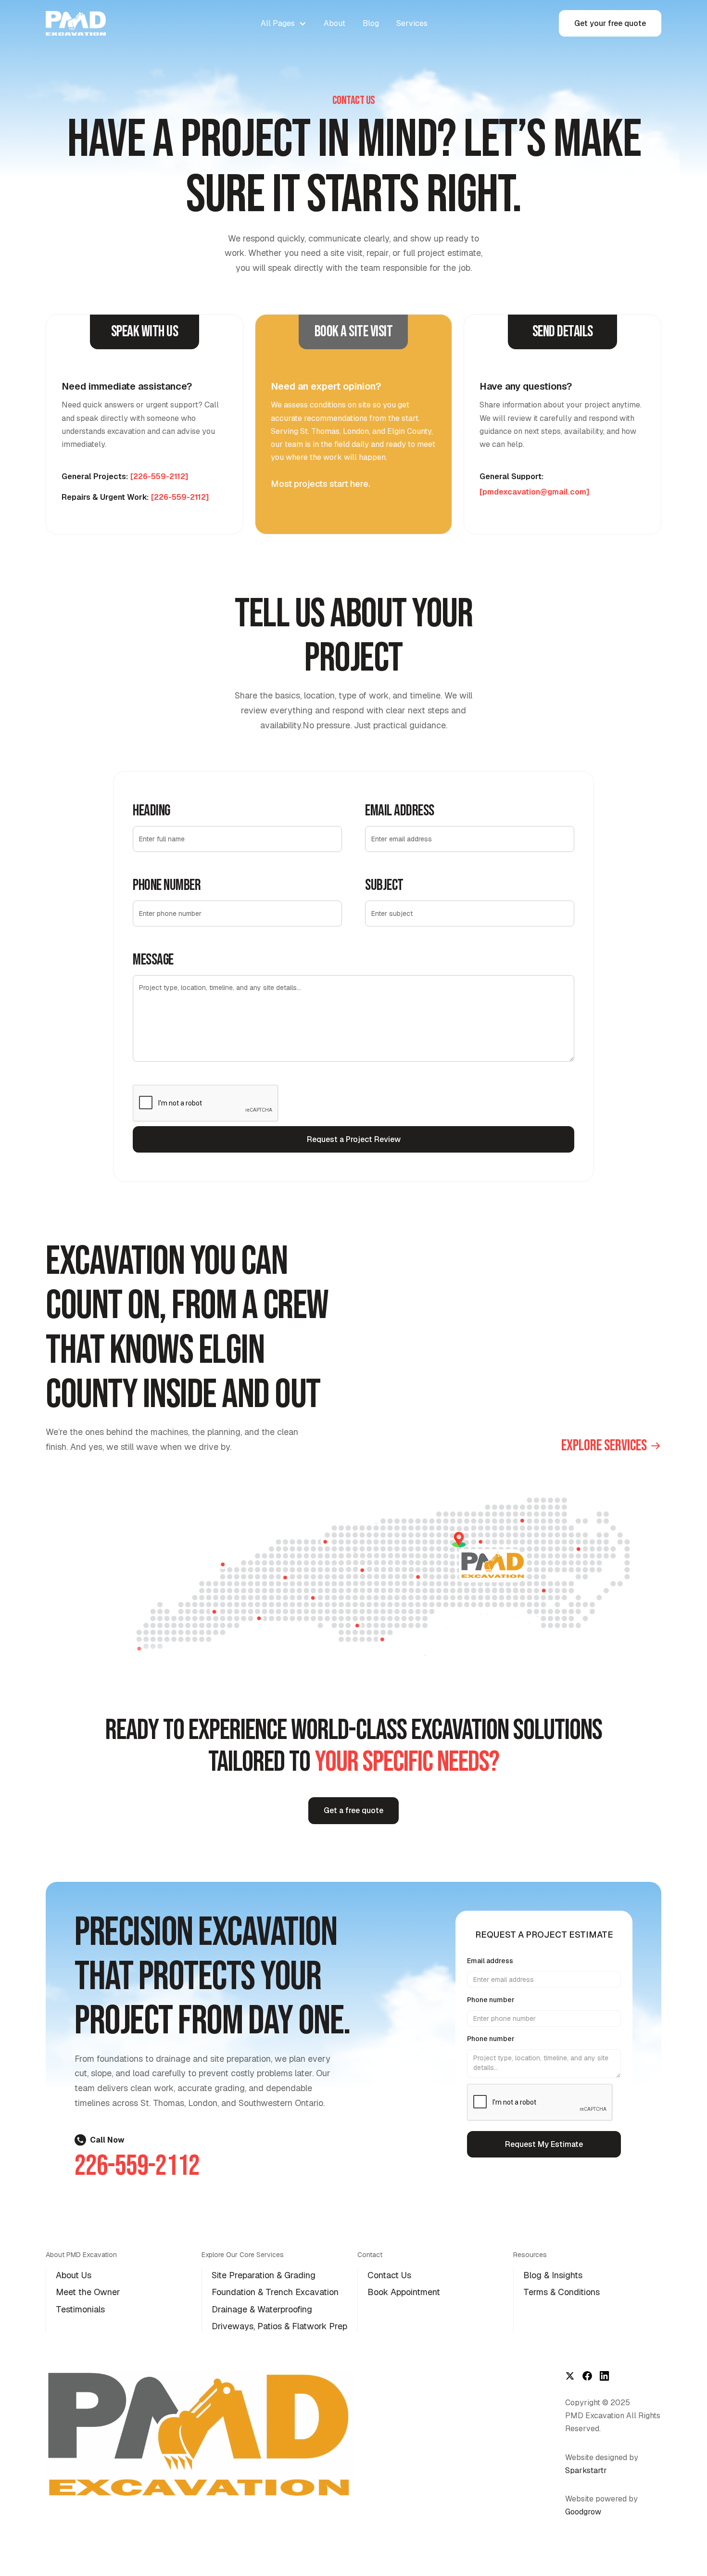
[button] (284, 23)
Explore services (604, 1446)
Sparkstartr (586, 2470)
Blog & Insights (553, 2275)
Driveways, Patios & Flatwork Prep (279, 2326)
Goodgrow (583, 2512)
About (335, 23)
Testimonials (80, 2309)
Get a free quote (353, 1810)
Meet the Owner (88, 2292)
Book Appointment (404, 2292)
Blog (371, 23)
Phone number (491, 2000)
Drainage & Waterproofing (262, 2309)
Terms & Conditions (562, 2292)
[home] (84, 23)
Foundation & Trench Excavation (275, 2292)
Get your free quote (610, 23)
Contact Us (389, 2275)
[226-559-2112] (159, 476)
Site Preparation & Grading (264, 2275)
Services (412, 23)
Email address (490, 1961)
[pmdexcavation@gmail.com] (534, 492)
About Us (74, 2275)
